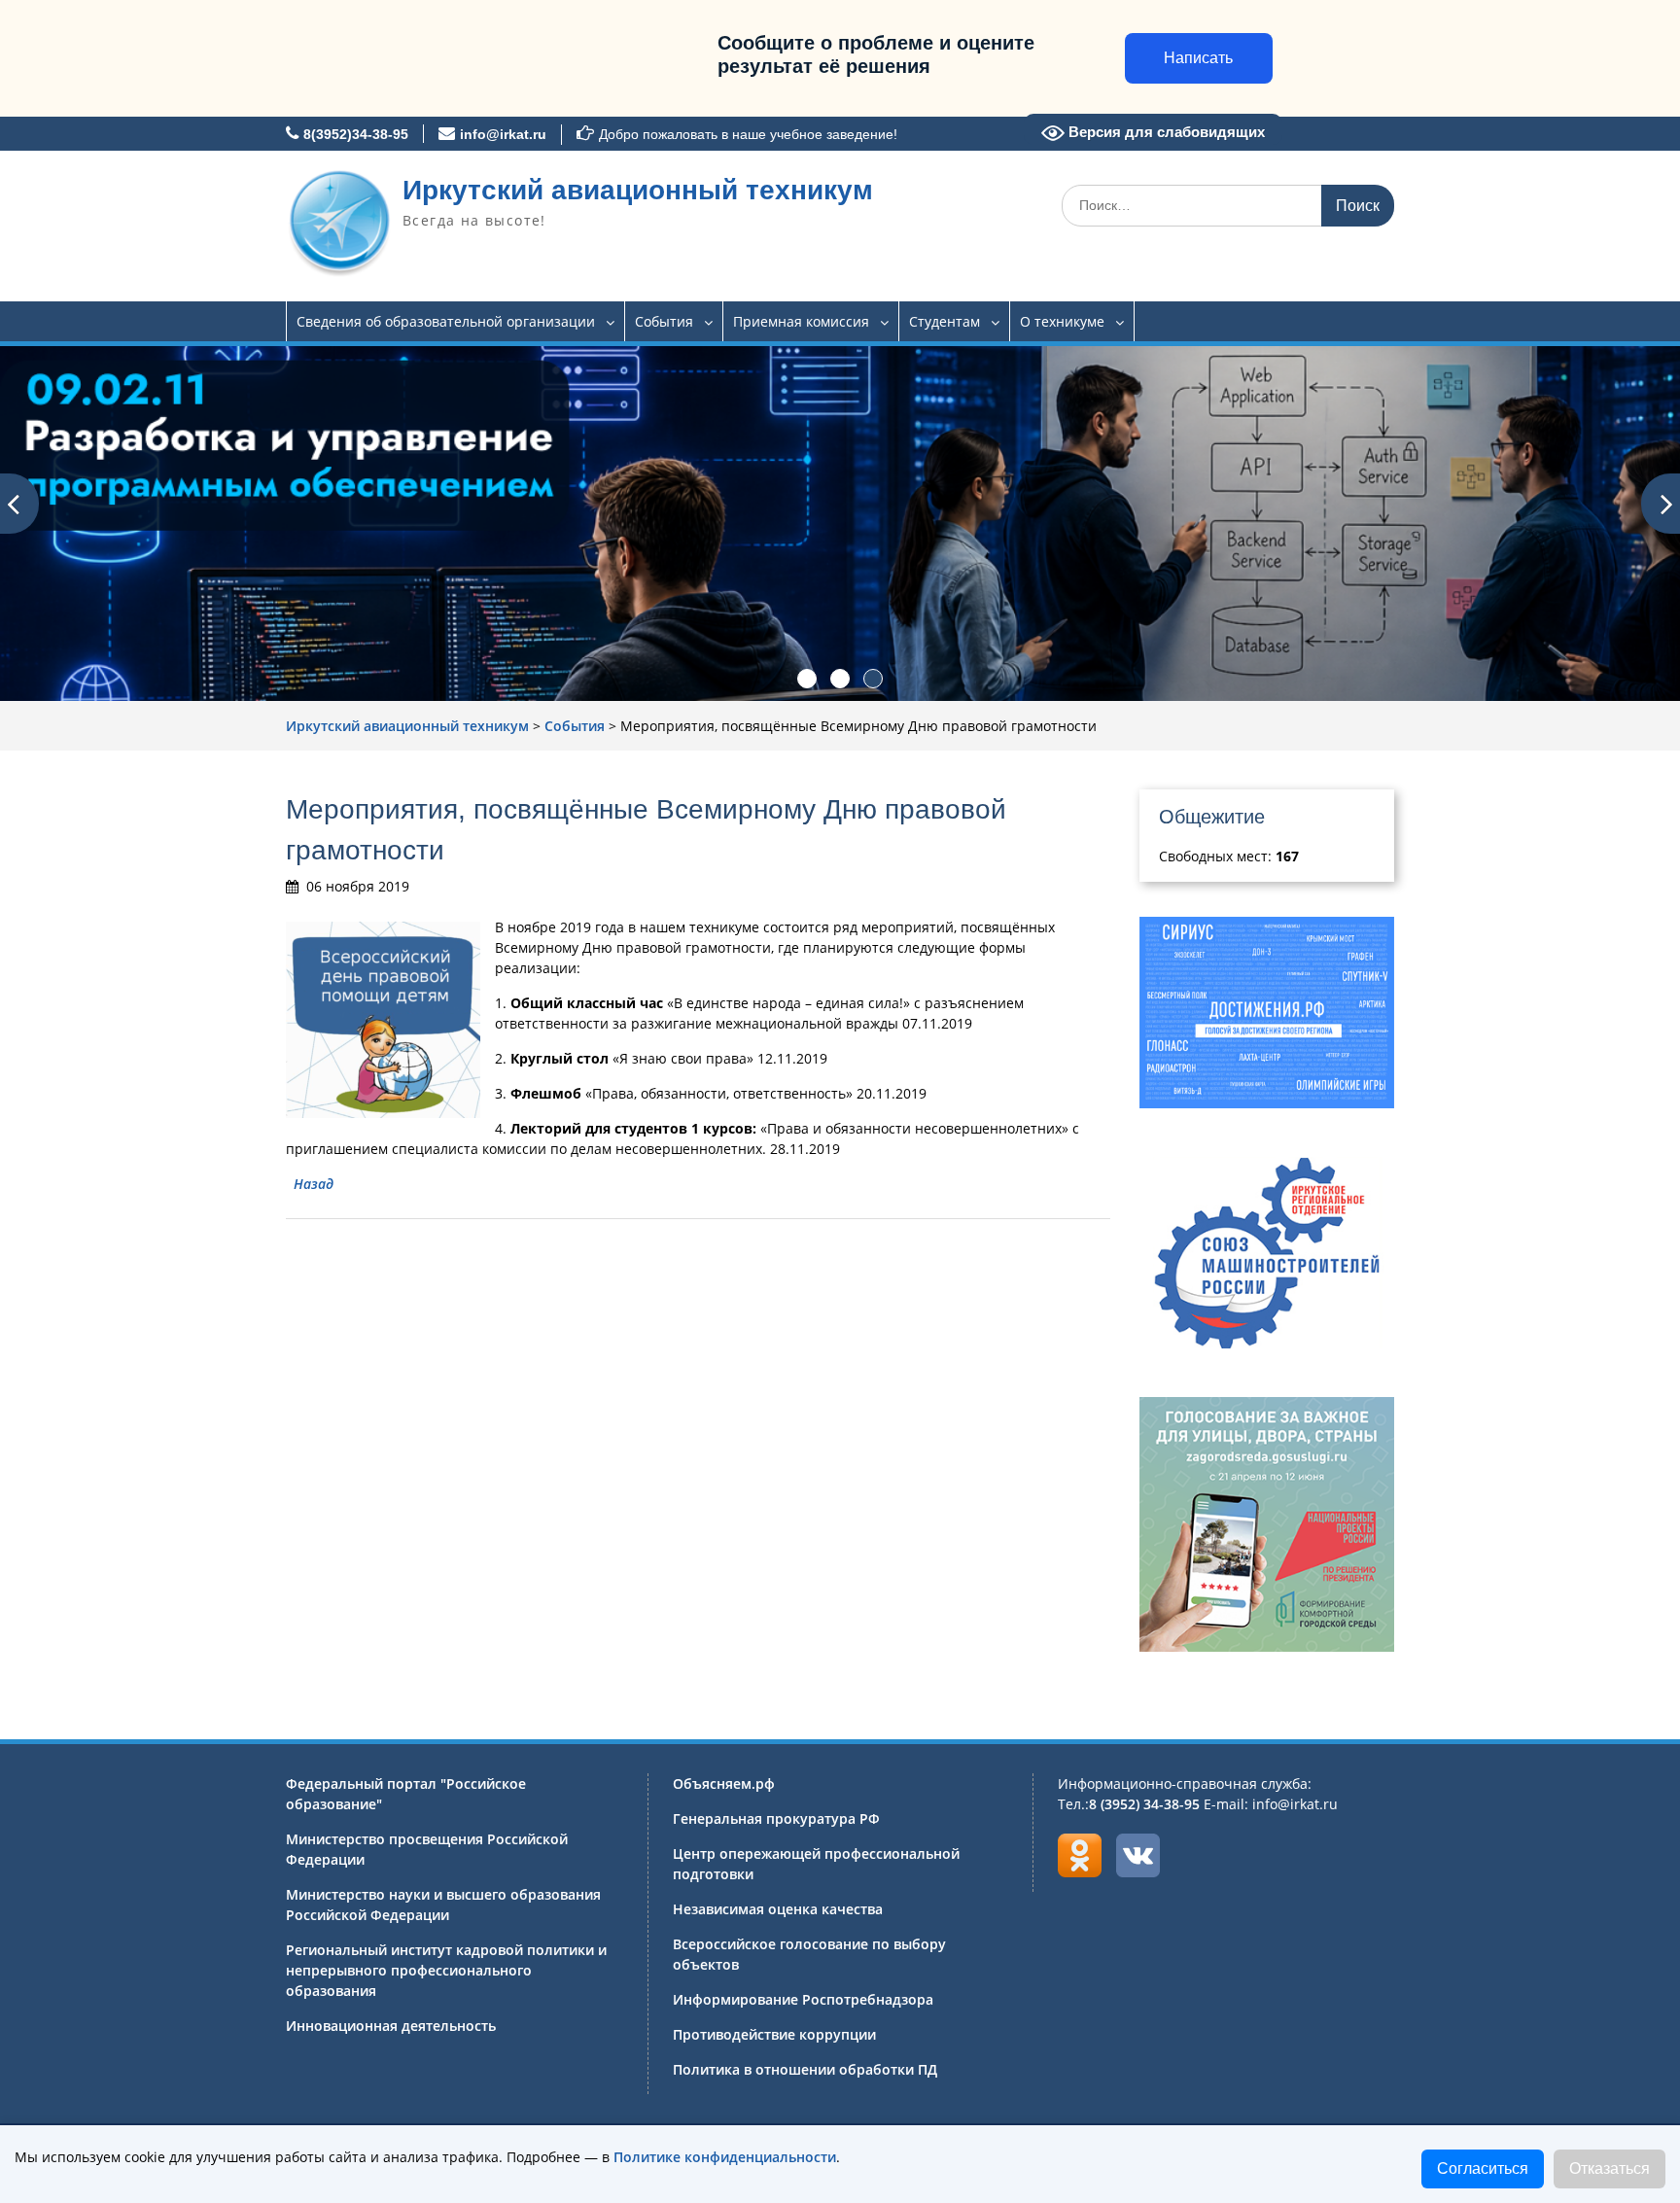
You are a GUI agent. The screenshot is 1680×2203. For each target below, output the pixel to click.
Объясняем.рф (724, 1783)
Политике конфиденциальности (725, 2157)
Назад (314, 1184)
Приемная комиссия (801, 321)
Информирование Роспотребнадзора (803, 1999)
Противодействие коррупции (774, 2034)
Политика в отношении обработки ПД (805, 2069)
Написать (1198, 58)
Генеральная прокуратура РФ (776, 1818)
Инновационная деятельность (391, 2026)
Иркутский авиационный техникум (638, 190)
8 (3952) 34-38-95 (1144, 1804)
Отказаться (1610, 2168)
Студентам (945, 321)
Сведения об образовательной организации (446, 321)
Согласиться (1483, 2168)
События (664, 321)
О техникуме (1062, 321)
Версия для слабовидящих (1165, 132)
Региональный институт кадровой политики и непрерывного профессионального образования (446, 1970)
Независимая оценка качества (778, 1909)
